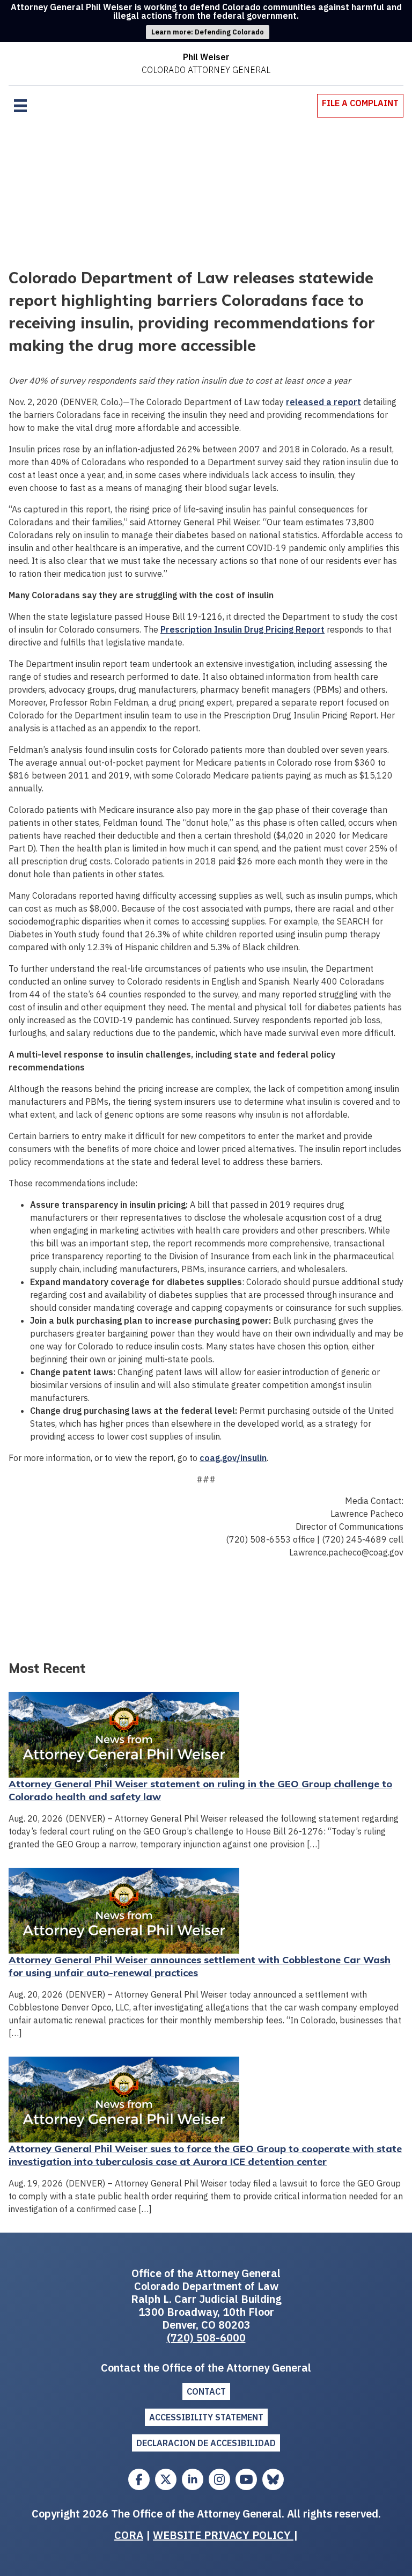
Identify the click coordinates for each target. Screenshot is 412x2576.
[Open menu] (20, 106)
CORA (129, 2535)
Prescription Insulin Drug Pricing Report (242, 629)
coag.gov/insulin (233, 1458)
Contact (206, 2391)
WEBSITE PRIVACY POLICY (223, 2535)
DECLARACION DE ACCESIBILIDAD (206, 2443)
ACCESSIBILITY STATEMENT (206, 2417)
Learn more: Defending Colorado (208, 32)
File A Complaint (360, 103)
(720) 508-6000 (206, 2338)
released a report (323, 402)
